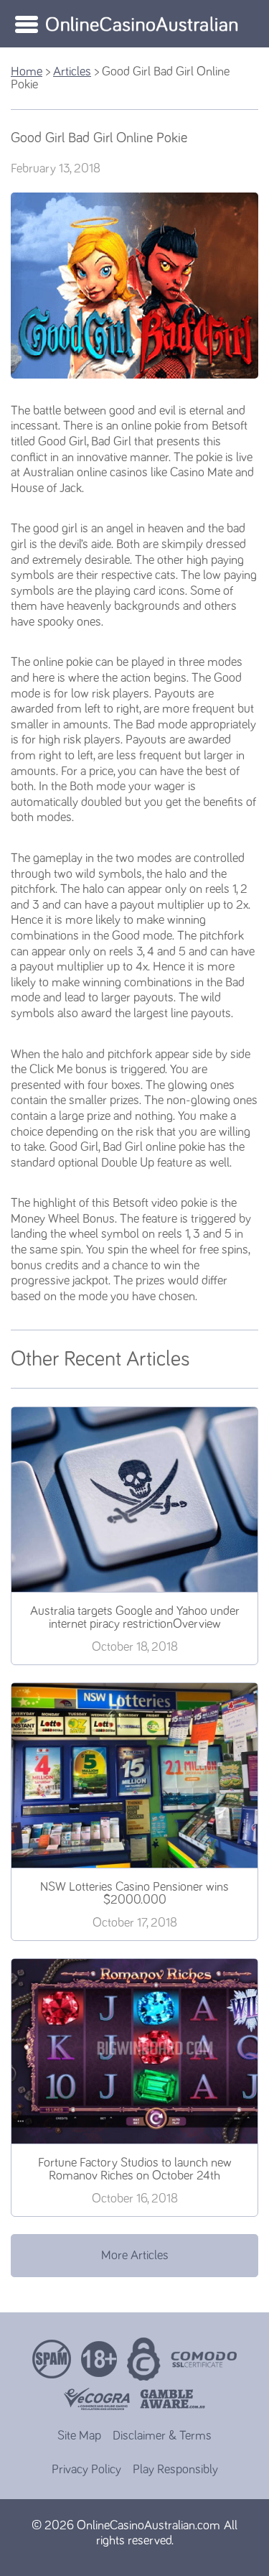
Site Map (79, 2436)
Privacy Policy (86, 2470)
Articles (72, 72)
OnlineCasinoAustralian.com (148, 2526)
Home (27, 72)
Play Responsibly (175, 2470)
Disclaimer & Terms (162, 2436)
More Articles (135, 2256)
